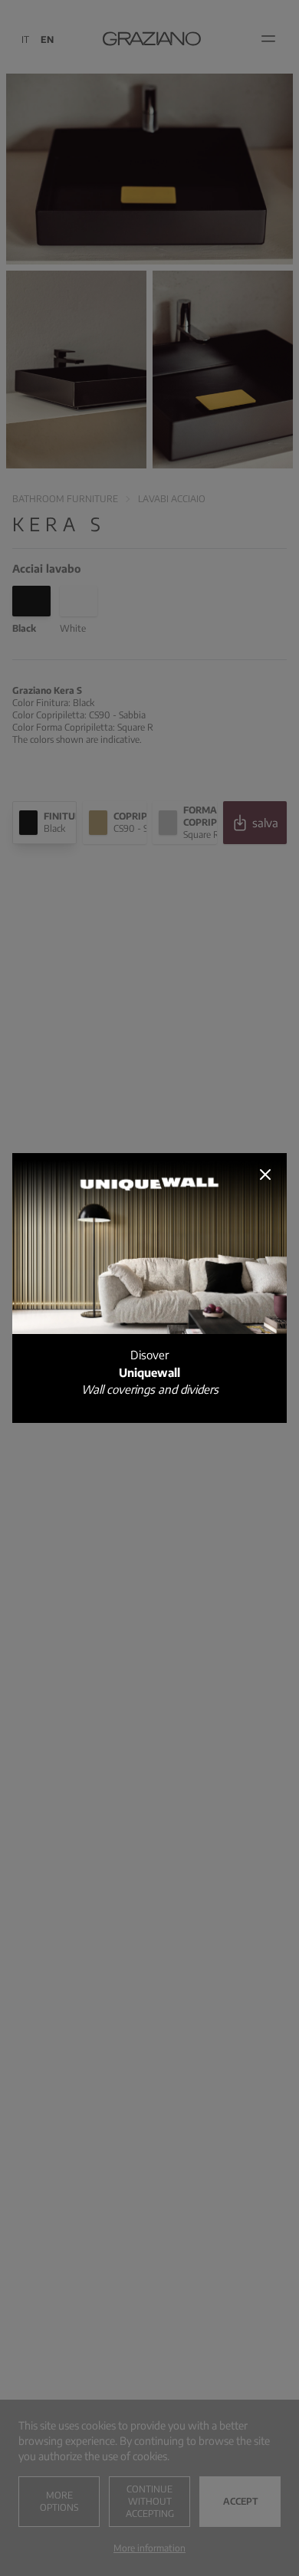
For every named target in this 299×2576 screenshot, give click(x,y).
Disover (150, 1372)
